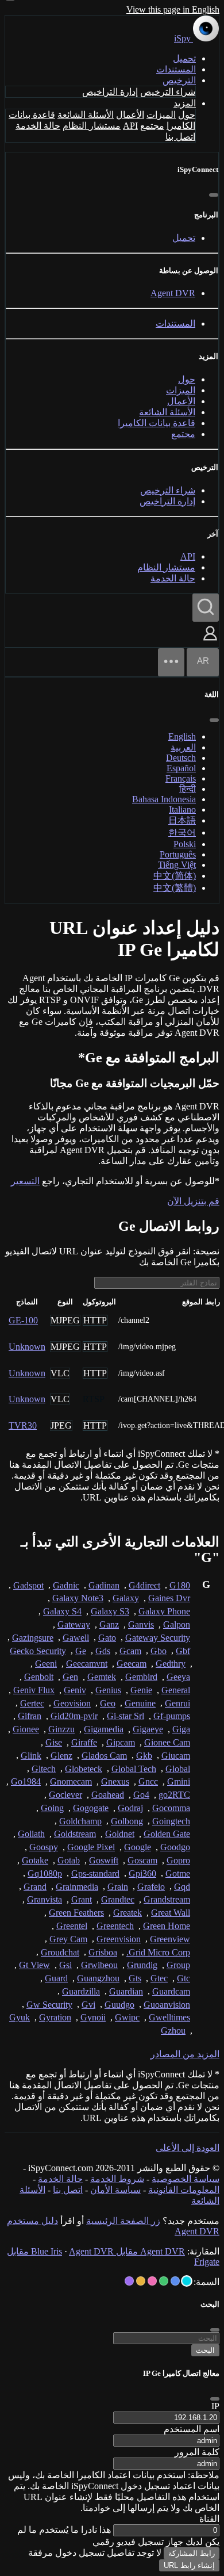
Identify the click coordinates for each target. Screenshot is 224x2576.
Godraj (130, 1808)
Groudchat (60, 1952)
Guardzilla (81, 1991)
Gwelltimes (169, 2017)
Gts (135, 1978)
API (130, 126)
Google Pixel (91, 1847)
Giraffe (84, 1742)
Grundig (142, 1965)
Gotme (178, 1873)
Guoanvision (167, 2005)
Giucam (176, 1756)
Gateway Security (158, 1638)
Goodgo (175, 1847)
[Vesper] (129, 2281)
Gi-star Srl (125, 1716)
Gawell (76, 1638)
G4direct (144, 1585)
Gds (103, 1651)
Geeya (178, 1677)
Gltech (44, 1769)
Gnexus (115, 1781)
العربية (183, 747)
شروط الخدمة (117, 2179)
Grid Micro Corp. (158, 1952)
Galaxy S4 (62, 1611)
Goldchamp (80, 1821)
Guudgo (119, 2005)
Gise (54, 1742)
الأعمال (130, 115)
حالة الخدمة (38, 126)
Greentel (72, 1926)
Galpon (177, 1624)
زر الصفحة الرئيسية (123, 2221)
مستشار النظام (92, 126)
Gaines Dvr (169, 1598)
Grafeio (151, 1887)
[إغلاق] (214, 195)
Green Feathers (76, 1913)
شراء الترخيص (168, 92)
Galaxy (126, 1598)
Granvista (45, 1899)
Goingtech (171, 1821)
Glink (31, 1756)
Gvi (88, 2005)
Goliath (31, 1834)
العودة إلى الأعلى (188, 2148)
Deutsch (181, 758)
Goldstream (75, 1834)
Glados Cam (104, 1756)
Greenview (170, 1939)
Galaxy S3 (110, 1611)
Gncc (148, 1781)
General (176, 1690)
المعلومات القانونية (184, 2190)
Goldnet (120, 1834)
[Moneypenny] (152, 2281)
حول (187, 115)
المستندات (176, 69)
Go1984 (26, 1781)
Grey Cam (68, 1939)
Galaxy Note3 (78, 1598)
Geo (108, 1703)
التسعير (25, 1181)
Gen (70, 1677)
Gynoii (93, 2017)
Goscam (142, 1860)
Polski (185, 844)
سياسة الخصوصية (186, 2179)
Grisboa (103, 1952)
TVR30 (23, 1425)
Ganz (109, 1624)
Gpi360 (142, 1873)
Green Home (167, 1926)
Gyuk (20, 2017)
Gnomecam (71, 1781)
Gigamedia (104, 1729)
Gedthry (171, 1664)
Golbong (127, 1821)
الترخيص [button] (179, 80)
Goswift (104, 1860)
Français (181, 778)
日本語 (182, 820)
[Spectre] (187, 2281)
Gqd (182, 1887)
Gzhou (173, 2030)
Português (178, 854)
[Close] (215, 2399)
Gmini (179, 1781)
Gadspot (28, 1585)
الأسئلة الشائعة (86, 115)
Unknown (27, 1347)
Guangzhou (98, 1978)
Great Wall (171, 1913)
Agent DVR (173, 293)
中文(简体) (175, 876)
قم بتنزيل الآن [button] (193, 1201)
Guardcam (171, 1991)
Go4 (141, 1795)
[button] (210, 642)
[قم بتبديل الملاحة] (171, 662)
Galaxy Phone (164, 1611)
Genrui (177, 1703)
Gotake (35, 1860)
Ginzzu (61, 1729)
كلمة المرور (197, 2452)
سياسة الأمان (115, 2190)
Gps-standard (95, 1873)
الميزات (161, 115)
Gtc (184, 1978)
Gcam (130, 1651)
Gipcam (121, 1742)
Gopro (178, 1860)
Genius (108, 1690)
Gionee (26, 1729)
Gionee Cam (167, 1742)
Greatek (128, 1913)
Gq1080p (45, 1873)
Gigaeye (148, 1729)
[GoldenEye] (141, 2281)
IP (215, 2406)
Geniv (75, 1690)
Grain (118, 1887)
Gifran (30, 1716)
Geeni (46, 1664)
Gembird (141, 1677)
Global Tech (134, 1769)
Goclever (65, 1795)
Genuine (140, 1703)
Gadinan (104, 1585)
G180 (180, 1585)
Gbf (183, 1651)
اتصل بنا (180, 137)
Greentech (115, 1926)
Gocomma (171, 1808)
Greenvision (119, 1939)
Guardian (126, 1991)
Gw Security (49, 2005)
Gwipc (127, 2017)
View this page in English (173, 9)
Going (52, 1808)
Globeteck (84, 1769)
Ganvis (141, 1624)
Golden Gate (167, 1834)
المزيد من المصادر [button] (185, 2054)
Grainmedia (77, 1887)
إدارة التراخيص (110, 92)
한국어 (182, 832)
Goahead (108, 1795)
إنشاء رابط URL (189, 2565)
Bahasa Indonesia (164, 799)
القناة (209, 2519)
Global (178, 1769)
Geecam (132, 1664)
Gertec (32, 1703)
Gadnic (66, 1585)
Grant (82, 1899)
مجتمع (152, 126)
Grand (35, 1887)
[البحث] (206, 608)
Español (181, 768)
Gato (107, 1638)
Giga (181, 1729)
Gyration (55, 2017)
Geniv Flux (34, 1690)
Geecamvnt (87, 1664)
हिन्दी (188, 789)
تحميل (184, 58)
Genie (141, 1690)
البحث (205, 2350)
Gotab (69, 1860)
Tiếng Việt (177, 865)
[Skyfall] (164, 2281)
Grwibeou (99, 1965)
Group (178, 1965)
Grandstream (167, 1899)
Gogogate (91, 1808)
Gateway (74, 1624)
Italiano (182, 809)
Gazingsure (33, 1638)
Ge (81, 1651)
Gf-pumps (172, 1716)
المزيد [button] (185, 103)
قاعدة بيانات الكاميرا (157, 423)
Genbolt (39, 1677)
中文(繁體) (175, 888)
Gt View (34, 1965)
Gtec (159, 1978)
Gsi (65, 1965)
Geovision (72, 1703)
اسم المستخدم (192, 2429)
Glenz (61, 1756)
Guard (56, 1978)
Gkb (144, 1756)
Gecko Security (38, 1651)
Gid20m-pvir (74, 1716)
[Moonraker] (175, 2281)
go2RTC (174, 1795)
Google (138, 1847)
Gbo (159, 1651)
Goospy (44, 1847)
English (182, 736)
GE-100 (23, 1320)
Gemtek (102, 1677)
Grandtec (118, 1899)
